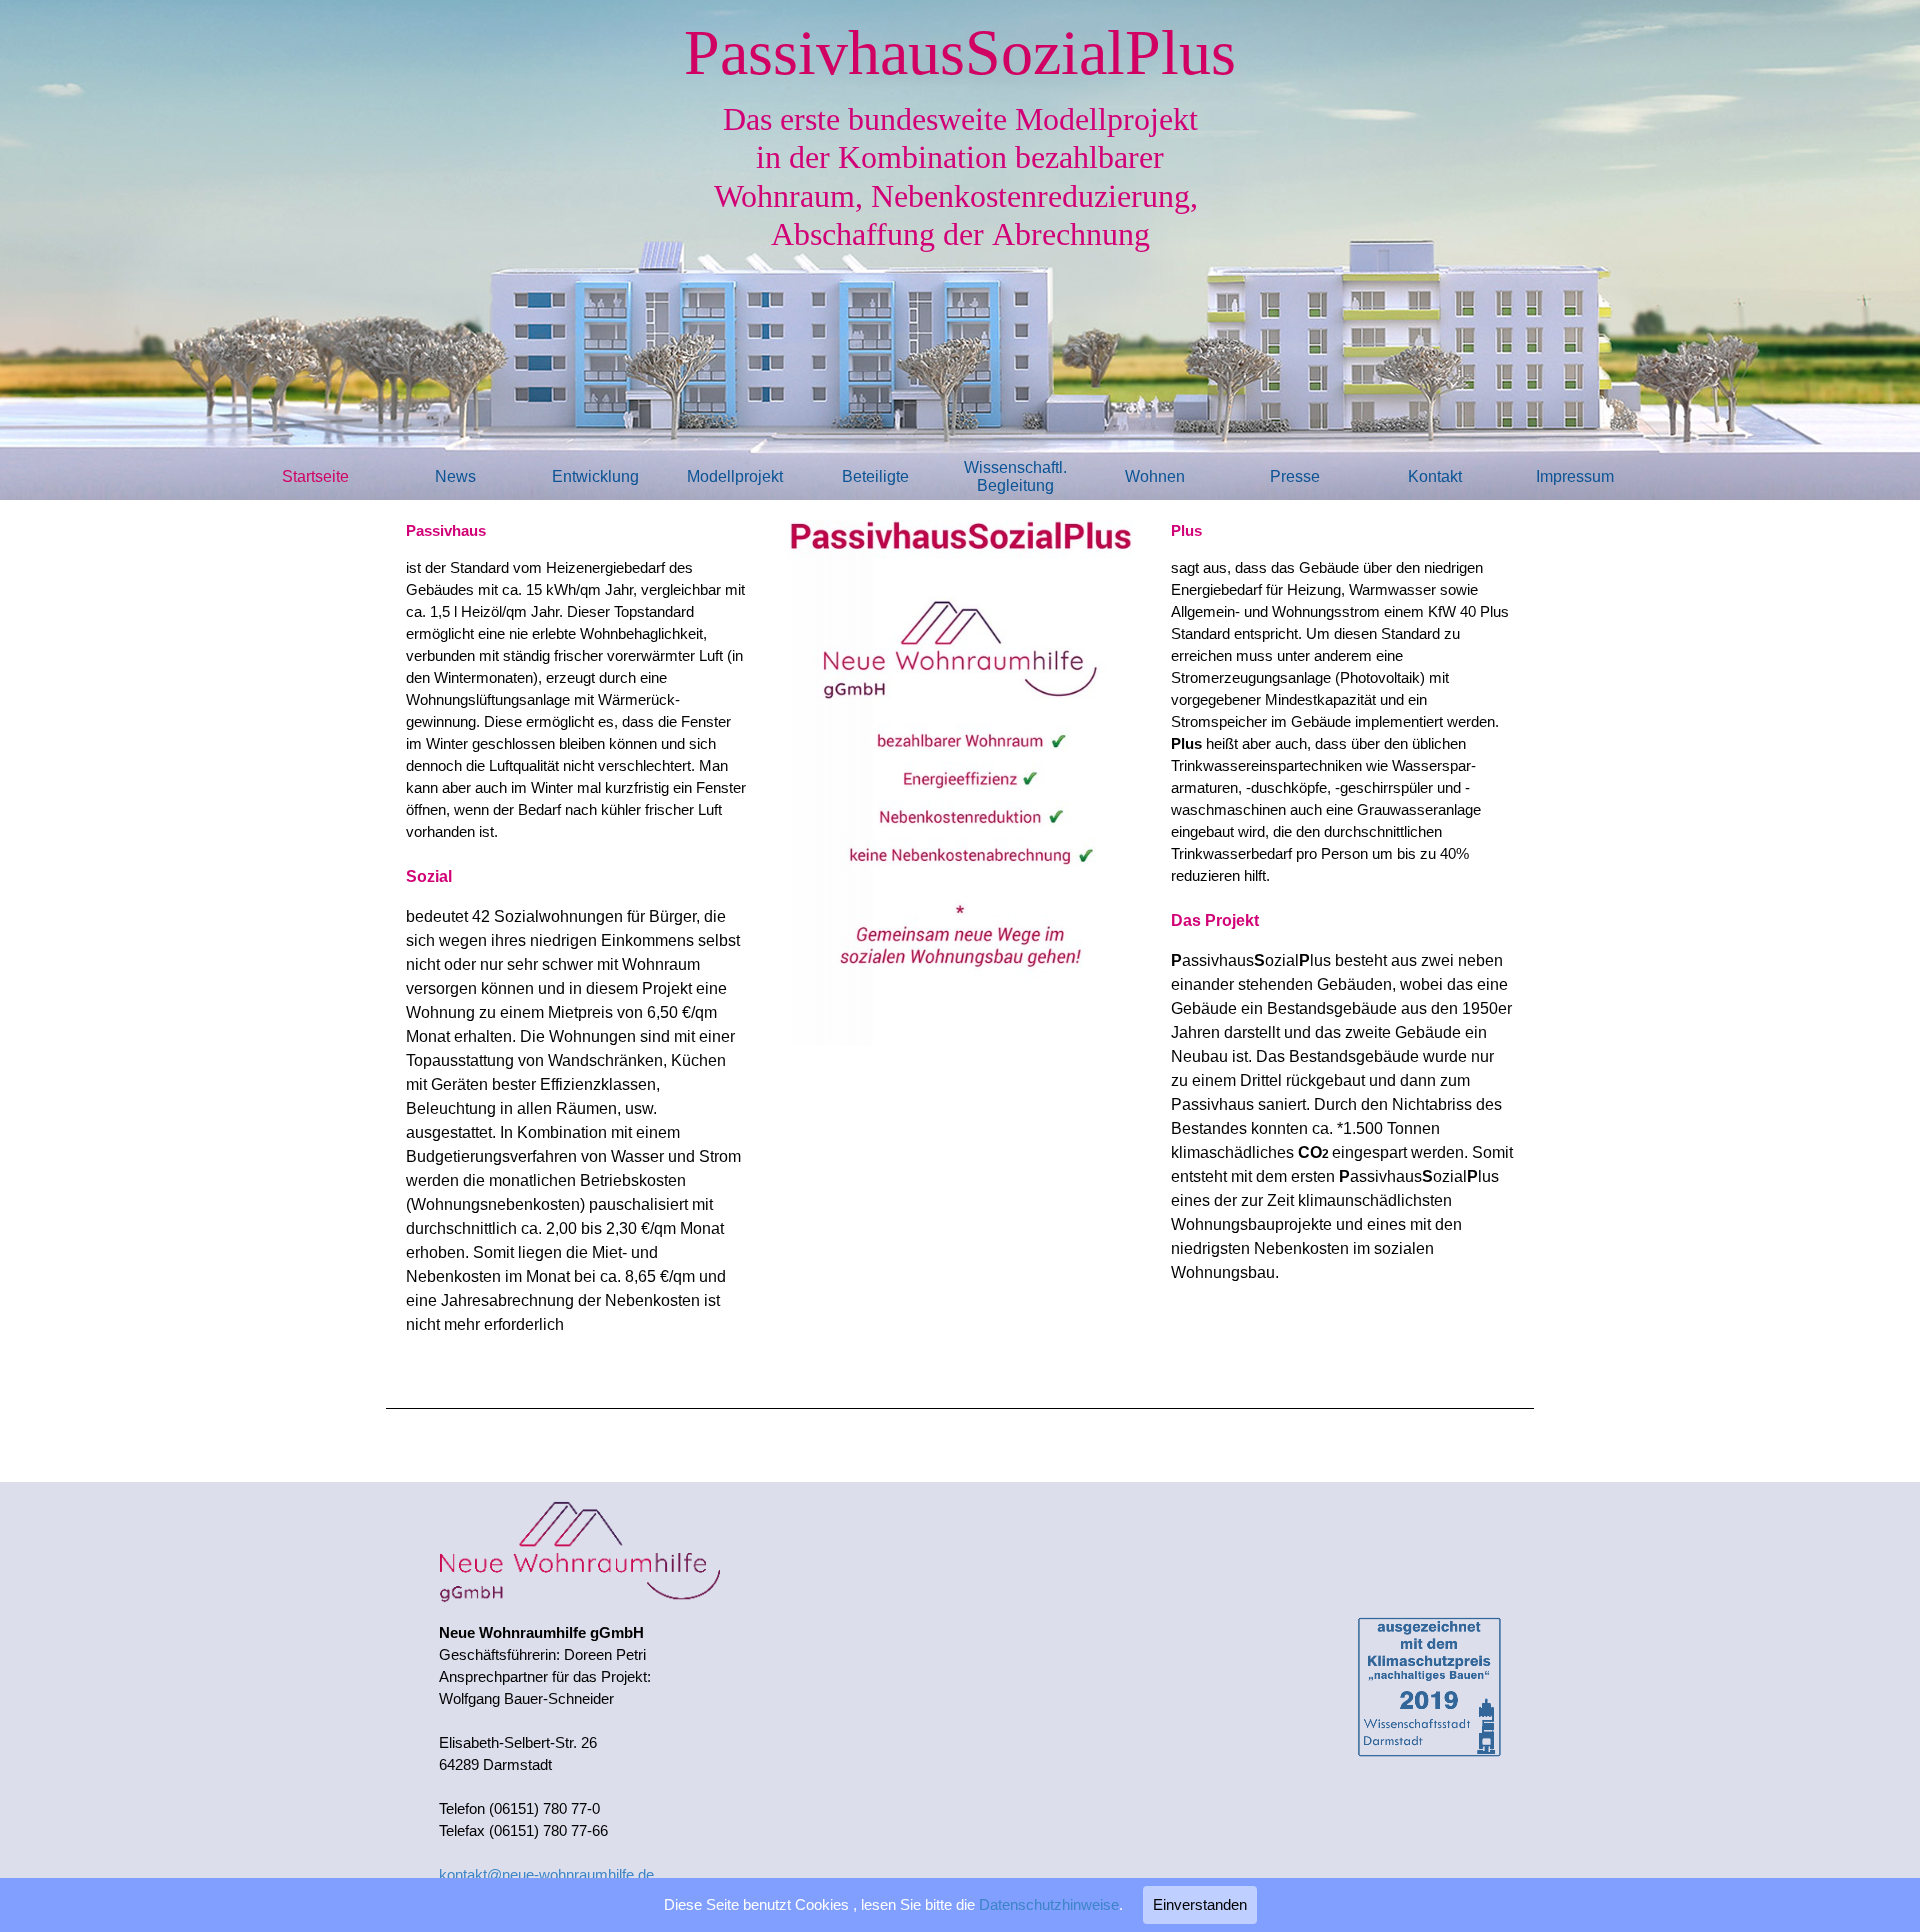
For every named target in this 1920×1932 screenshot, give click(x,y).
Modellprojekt (735, 476)
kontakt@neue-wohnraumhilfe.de (546, 1875)
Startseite (315, 476)
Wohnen (1155, 476)
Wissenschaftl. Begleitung (1015, 476)
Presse (1295, 476)
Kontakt (1435, 476)
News (455, 476)
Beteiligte (875, 476)
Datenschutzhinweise (1049, 1905)
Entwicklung (595, 476)
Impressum (1575, 476)
